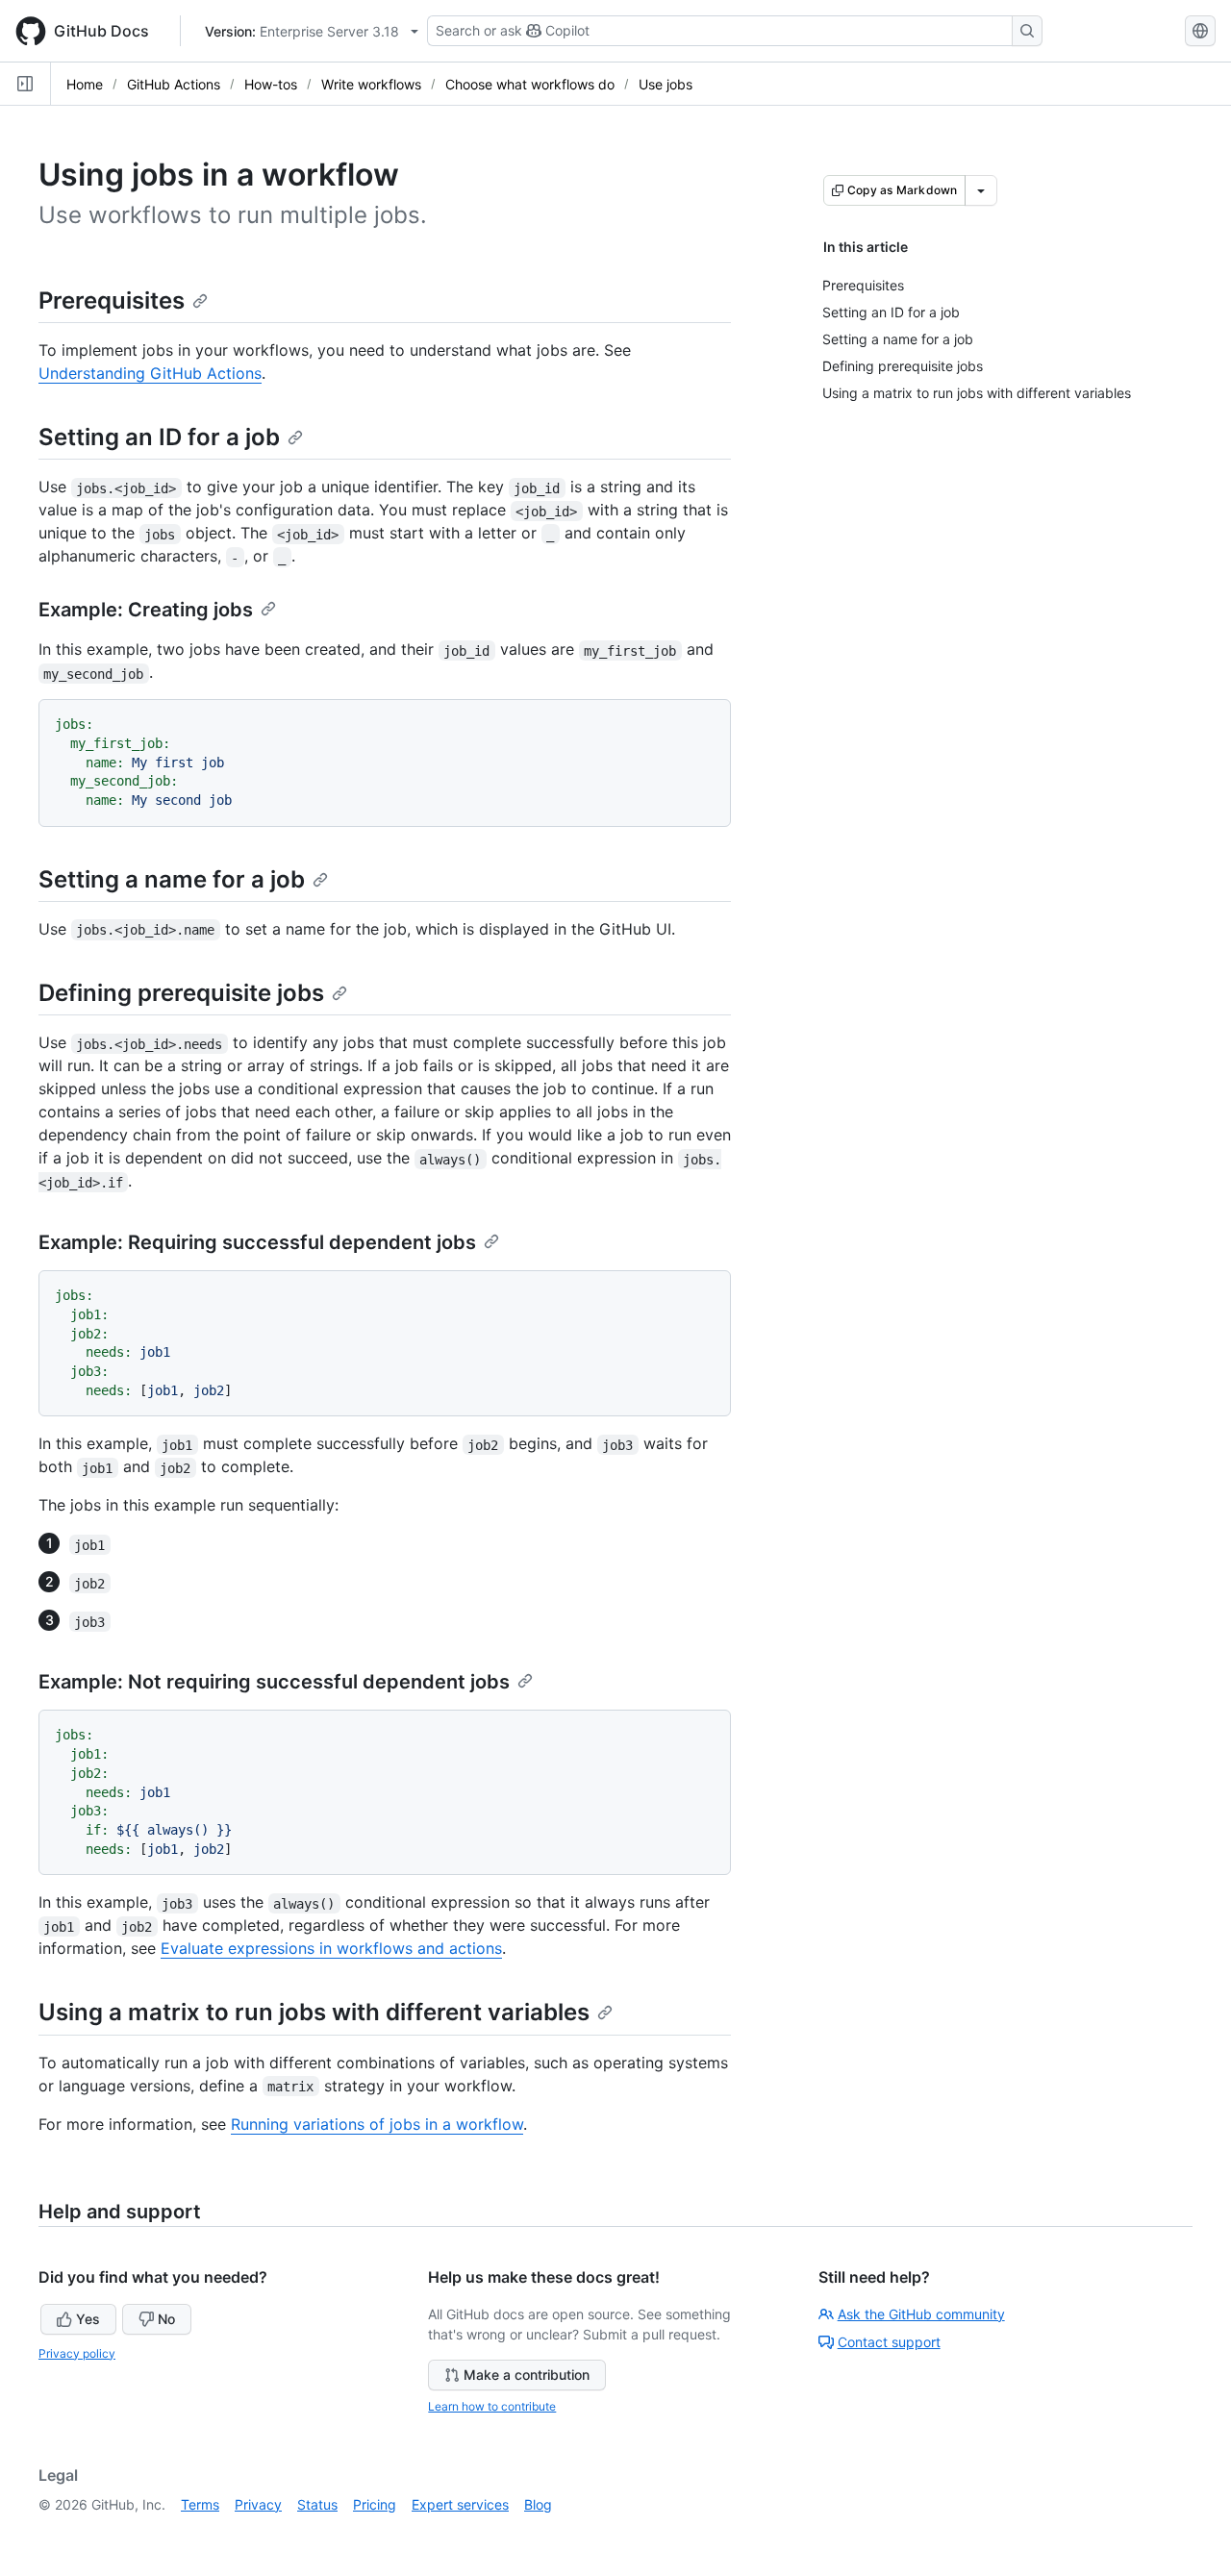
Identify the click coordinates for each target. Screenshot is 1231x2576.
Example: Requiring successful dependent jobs (257, 1242)
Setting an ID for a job (159, 437)
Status (317, 2504)
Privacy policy (77, 2353)
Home (85, 84)
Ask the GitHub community (921, 2314)
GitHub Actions (174, 84)
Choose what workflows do (530, 84)
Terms (200, 2504)
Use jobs (666, 84)
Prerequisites (112, 300)
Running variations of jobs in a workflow (377, 2124)
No (166, 2319)
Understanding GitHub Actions (150, 373)
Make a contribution (527, 2375)
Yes (88, 2319)
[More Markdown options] (981, 190)
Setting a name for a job (172, 879)
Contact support (889, 2342)
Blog (538, 2504)
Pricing (375, 2504)
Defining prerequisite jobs (181, 993)
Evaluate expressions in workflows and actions (331, 1948)
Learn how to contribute (492, 2406)
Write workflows (371, 84)
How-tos (271, 84)
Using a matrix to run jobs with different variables (314, 2012)
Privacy (258, 2504)
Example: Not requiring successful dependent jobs (274, 1682)
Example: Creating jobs (146, 610)
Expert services (460, 2504)
